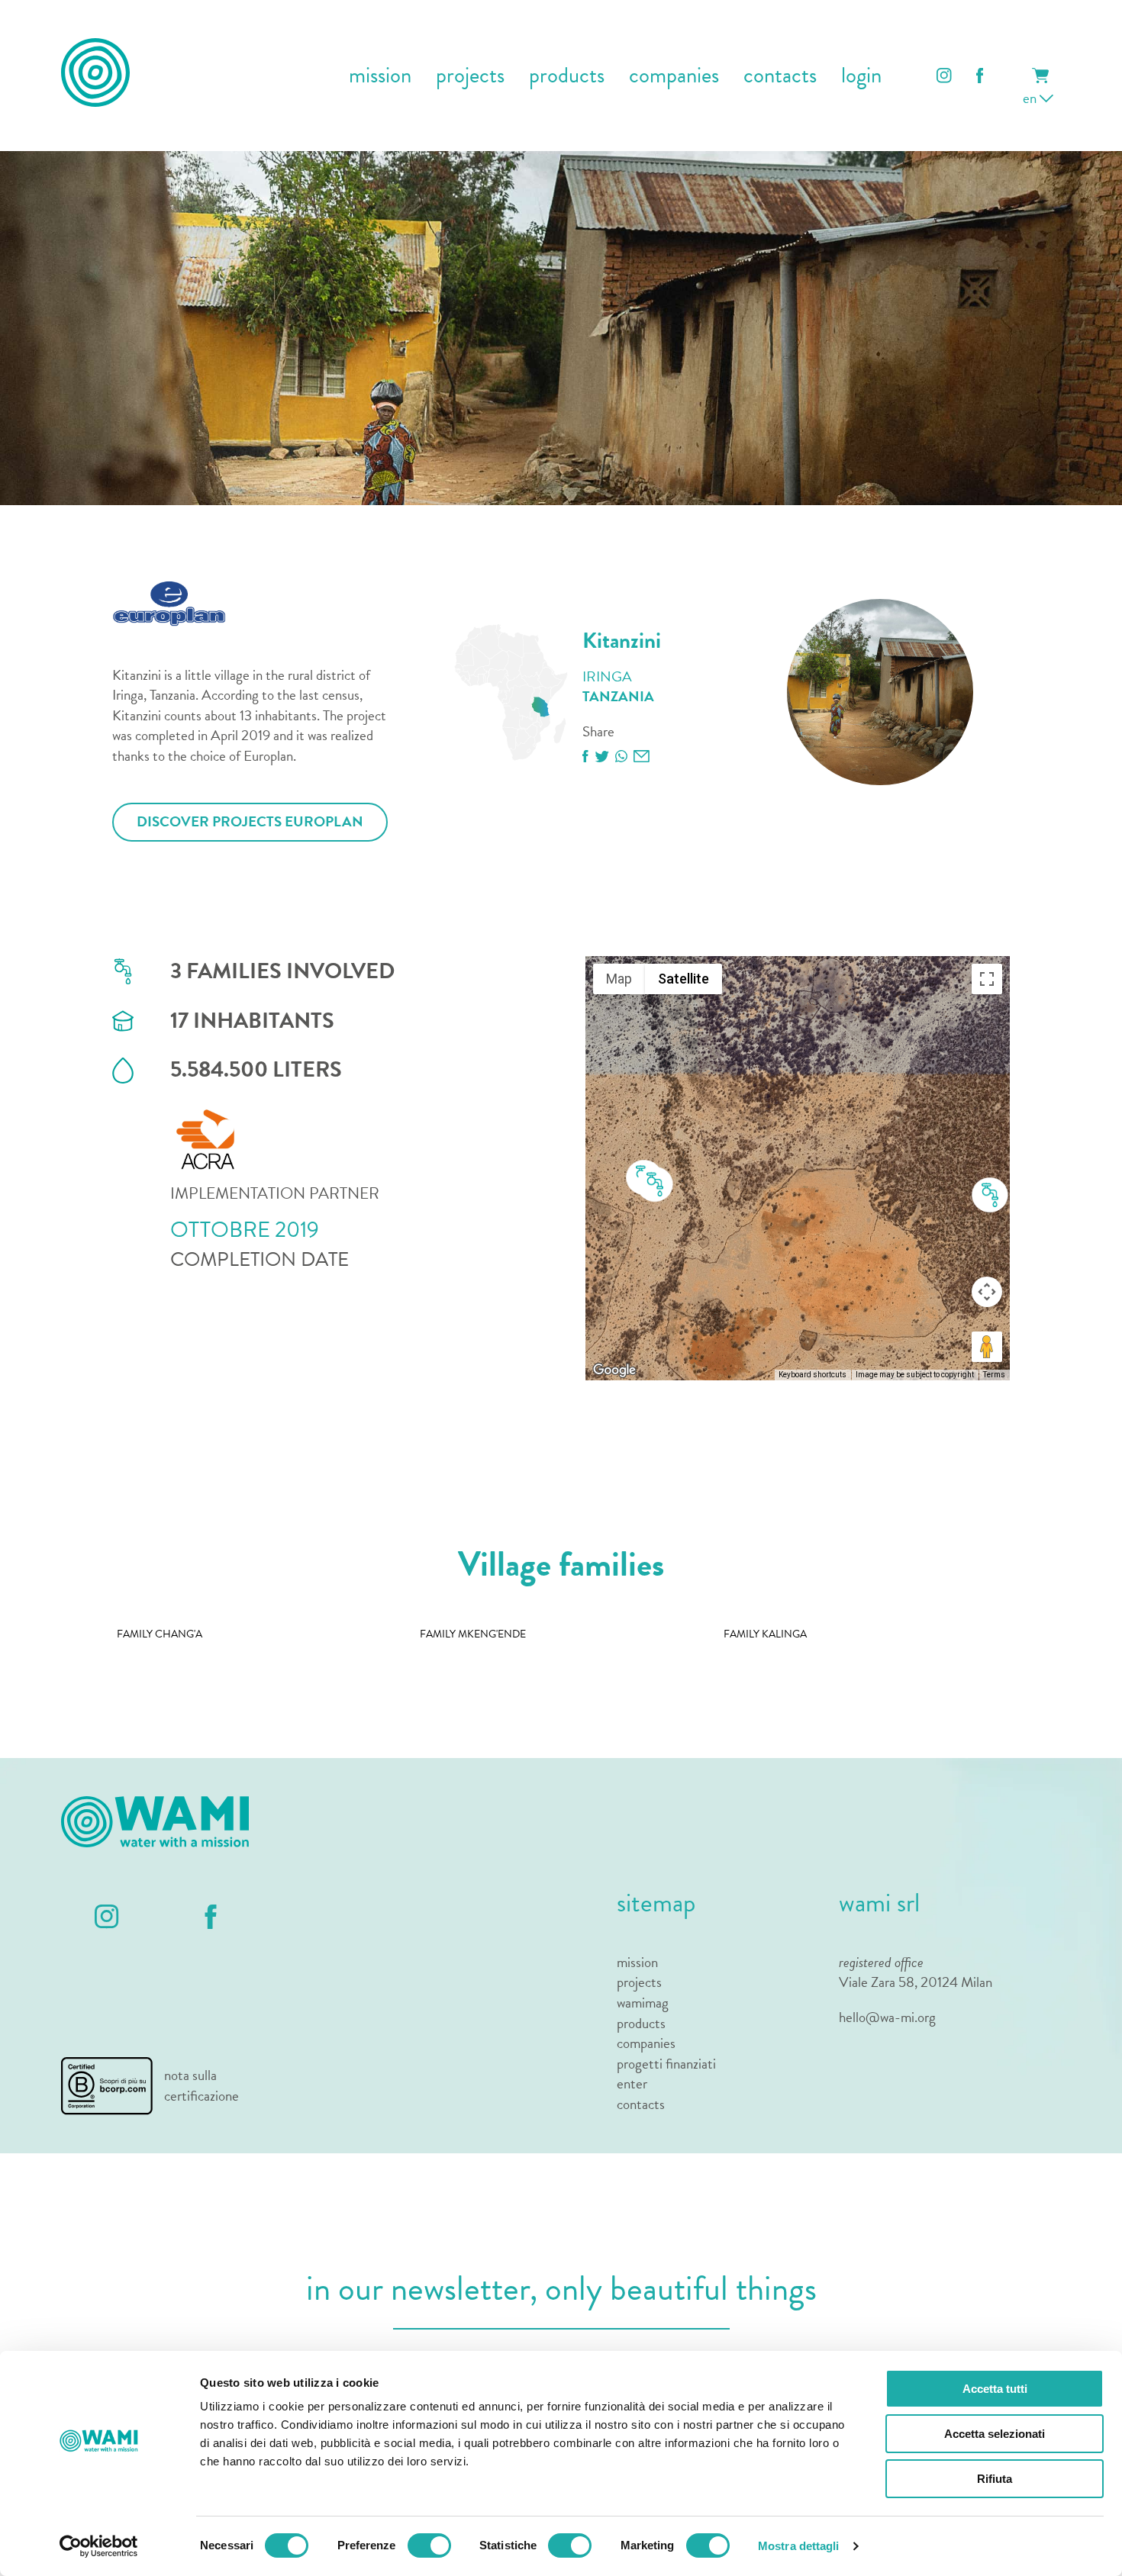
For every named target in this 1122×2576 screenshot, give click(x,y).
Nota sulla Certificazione (202, 2086)
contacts (780, 76)
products (567, 76)
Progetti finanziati (666, 2064)
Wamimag (643, 2003)
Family (160, 1634)
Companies (646, 2044)
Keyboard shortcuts (812, 1375)
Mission (637, 1963)
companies (674, 76)
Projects (639, 1983)
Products (641, 2024)
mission (380, 76)
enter (632, 2084)
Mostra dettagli (799, 2546)
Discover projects (250, 821)
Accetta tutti (995, 2389)
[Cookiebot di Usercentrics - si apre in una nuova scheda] (99, 2546)
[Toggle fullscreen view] (987, 979)
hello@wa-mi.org (887, 2017)
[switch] (429, 2545)
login (861, 76)
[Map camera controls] (987, 1292)
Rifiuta (995, 2479)
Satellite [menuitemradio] (684, 979)
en (1031, 98)
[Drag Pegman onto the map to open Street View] (987, 1347)
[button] (990, 1196)
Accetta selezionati (995, 2434)
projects (470, 76)
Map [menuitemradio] (619, 979)
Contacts (641, 2105)
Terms (994, 1375)
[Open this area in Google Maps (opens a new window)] (614, 1370)
